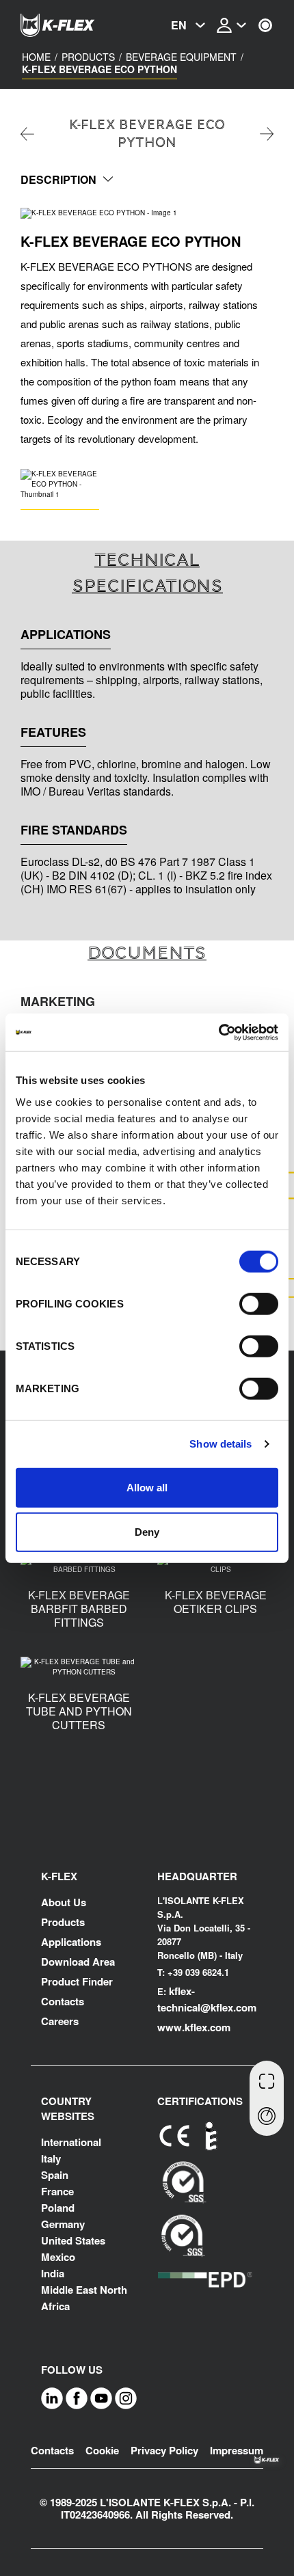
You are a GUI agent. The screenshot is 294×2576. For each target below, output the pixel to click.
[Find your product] (267, 2117)
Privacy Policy (164, 2450)
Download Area (78, 1962)
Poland (58, 2208)
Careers (60, 2021)
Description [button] (58, 179)
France (57, 2191)
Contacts (63, 2001)
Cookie (102, 2450)
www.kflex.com (194, 2027)
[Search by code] (267, 2079)
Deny (147, 1532)
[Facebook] (77, 2398)
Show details (220, 1444)
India (53, 2273)
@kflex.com (228, 2007)
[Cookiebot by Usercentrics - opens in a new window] (218, 1032)
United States (73, 2240)
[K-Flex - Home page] (75, 25)
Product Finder (77, 1981)
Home (36, 57)
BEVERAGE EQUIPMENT (181, 57)
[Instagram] (126, 2398)
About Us (64, 1902)
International (71, 2142)
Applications (71, 1942)
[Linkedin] (52, 2398)
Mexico (58, 2257)
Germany (63, 2224)
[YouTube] (101, 2398)
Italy (51, 2158)
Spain (55, 2175)
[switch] (259, 1303)
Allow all (147, 1487)
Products (88, 57)
